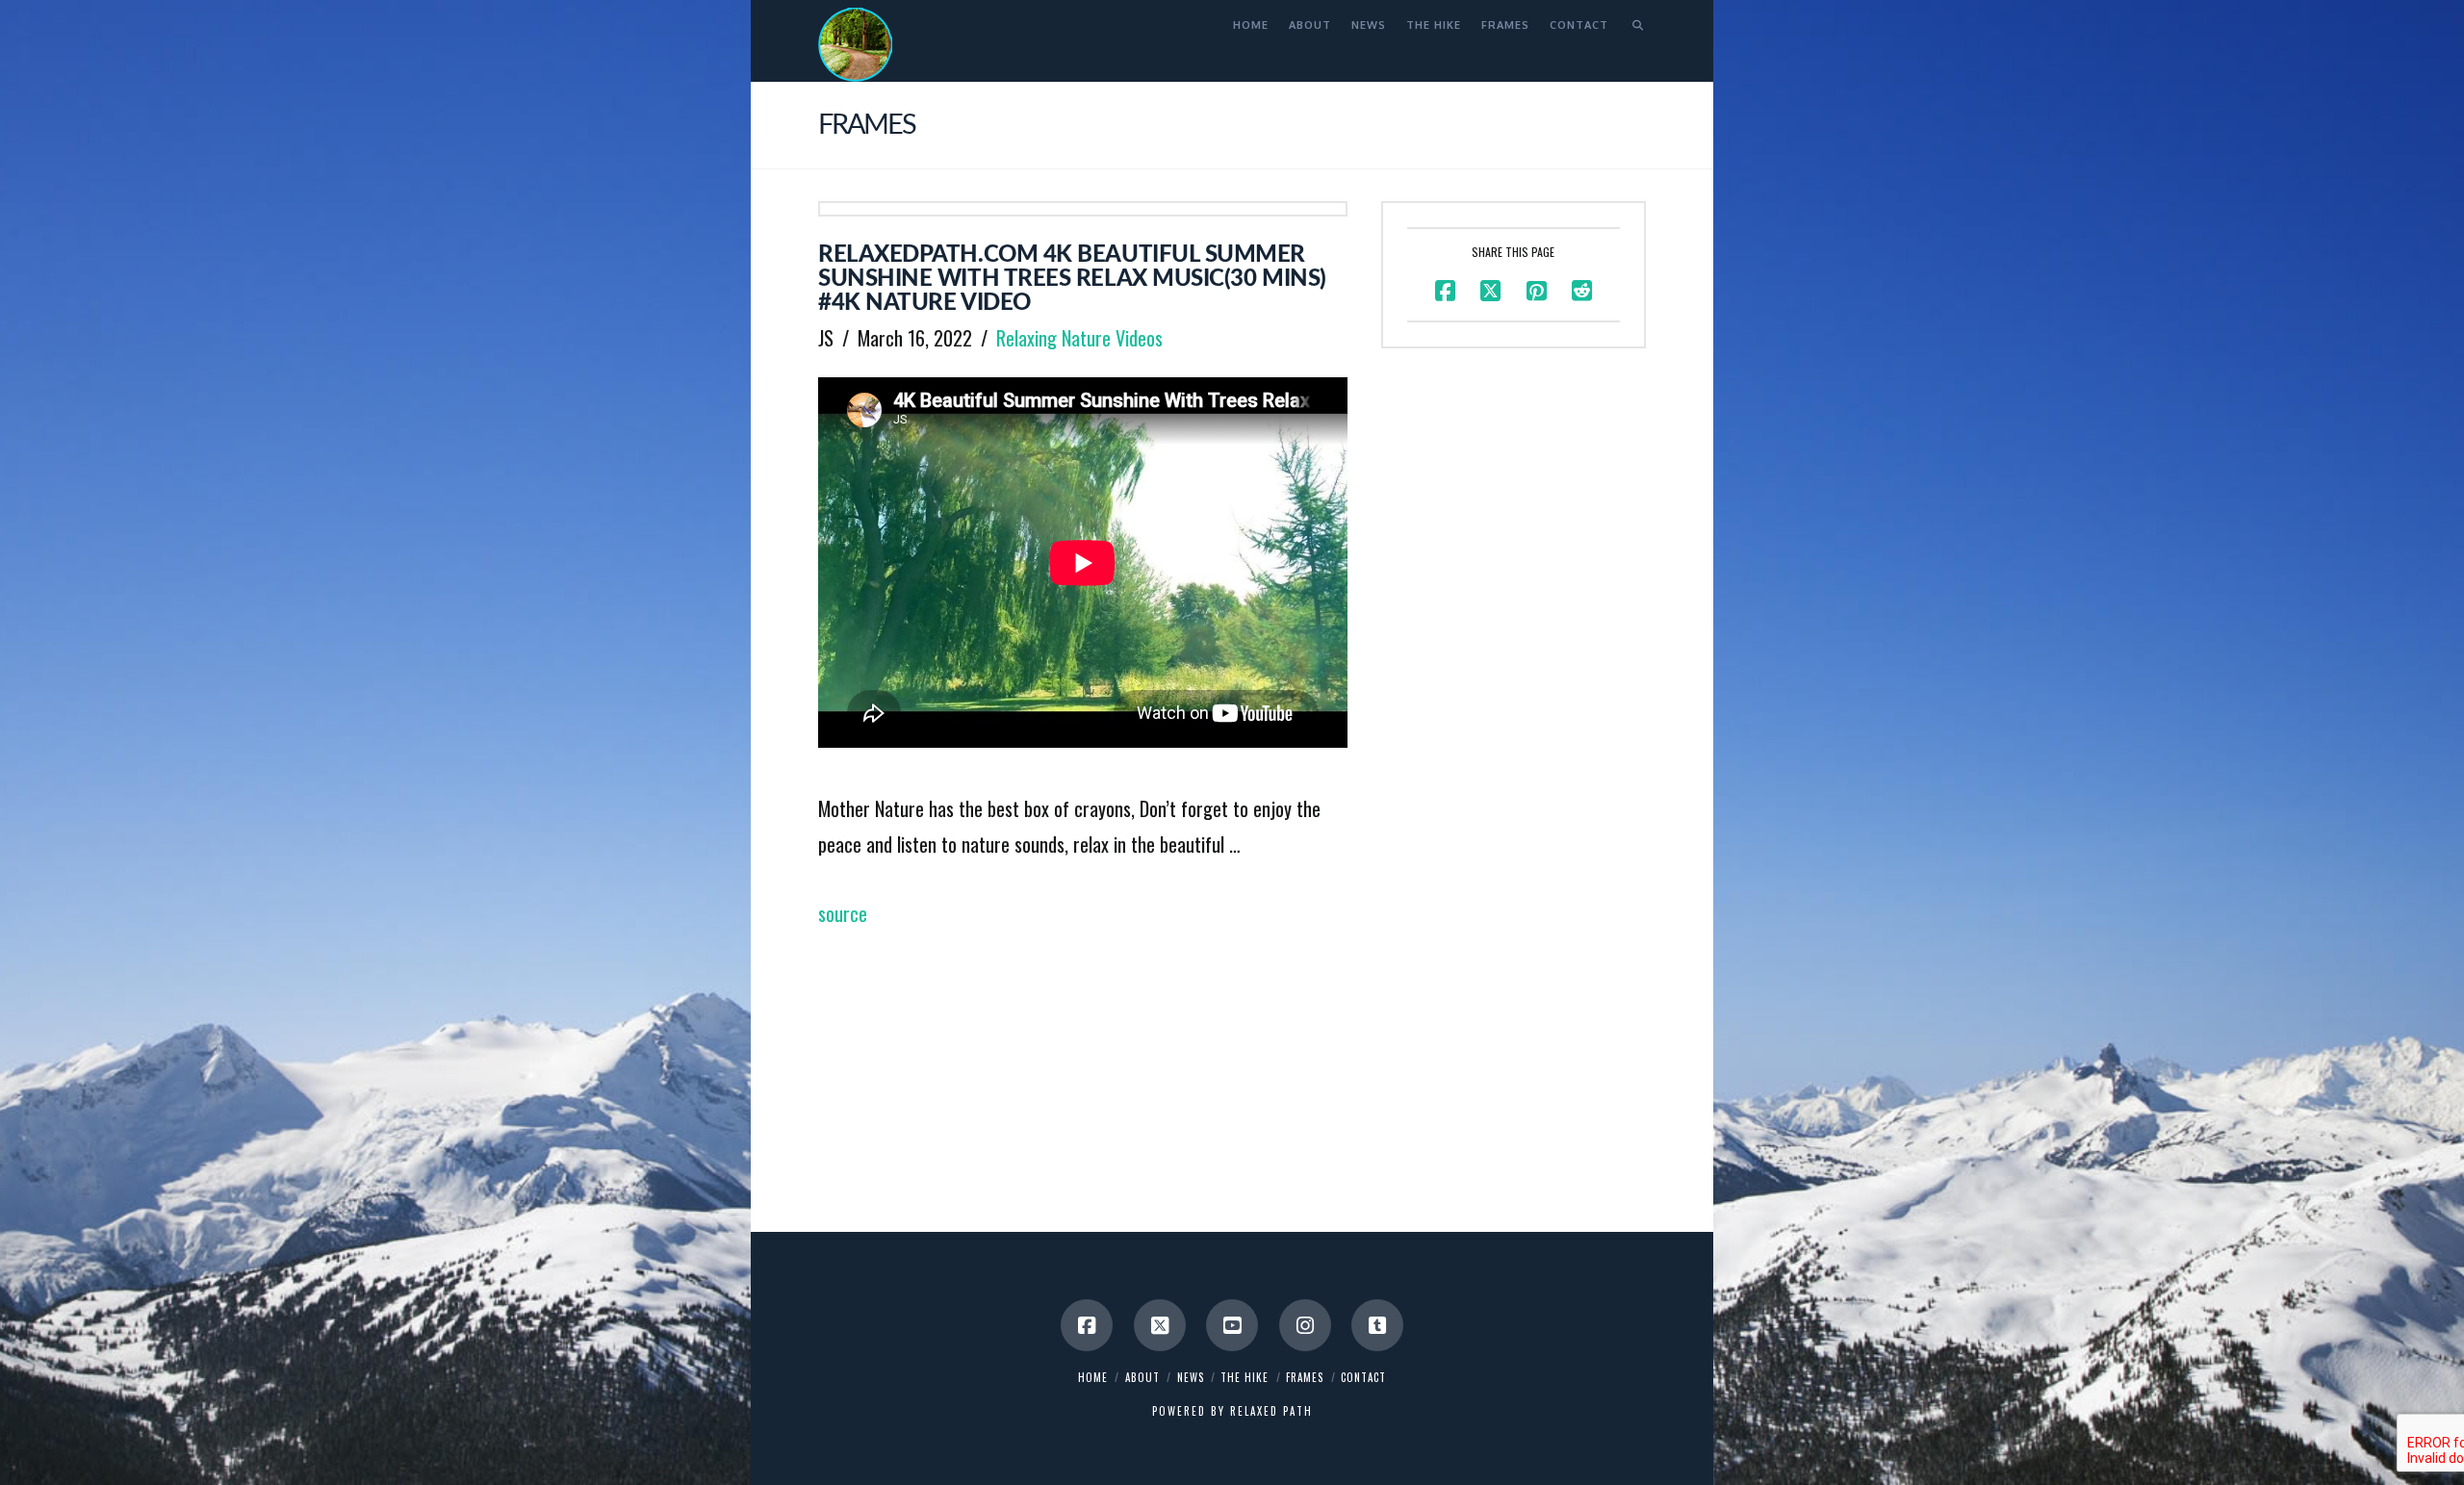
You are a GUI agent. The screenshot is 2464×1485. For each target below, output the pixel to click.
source (843, 913)
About (1142, 1377)
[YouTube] (1232, 1325)
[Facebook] (1087, 1325)
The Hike (1245, 1377)
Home (1093, 1377)
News (1191, 1377)
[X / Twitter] (1160, 1325)
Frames (1305, 1377)
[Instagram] (1305, 1325)
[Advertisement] (1083, 1065)
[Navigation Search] (1632, 24)
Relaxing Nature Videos (1079, 338)
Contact (1363, 1377)
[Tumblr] (1377, 1325)
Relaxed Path (1271, 1411)
